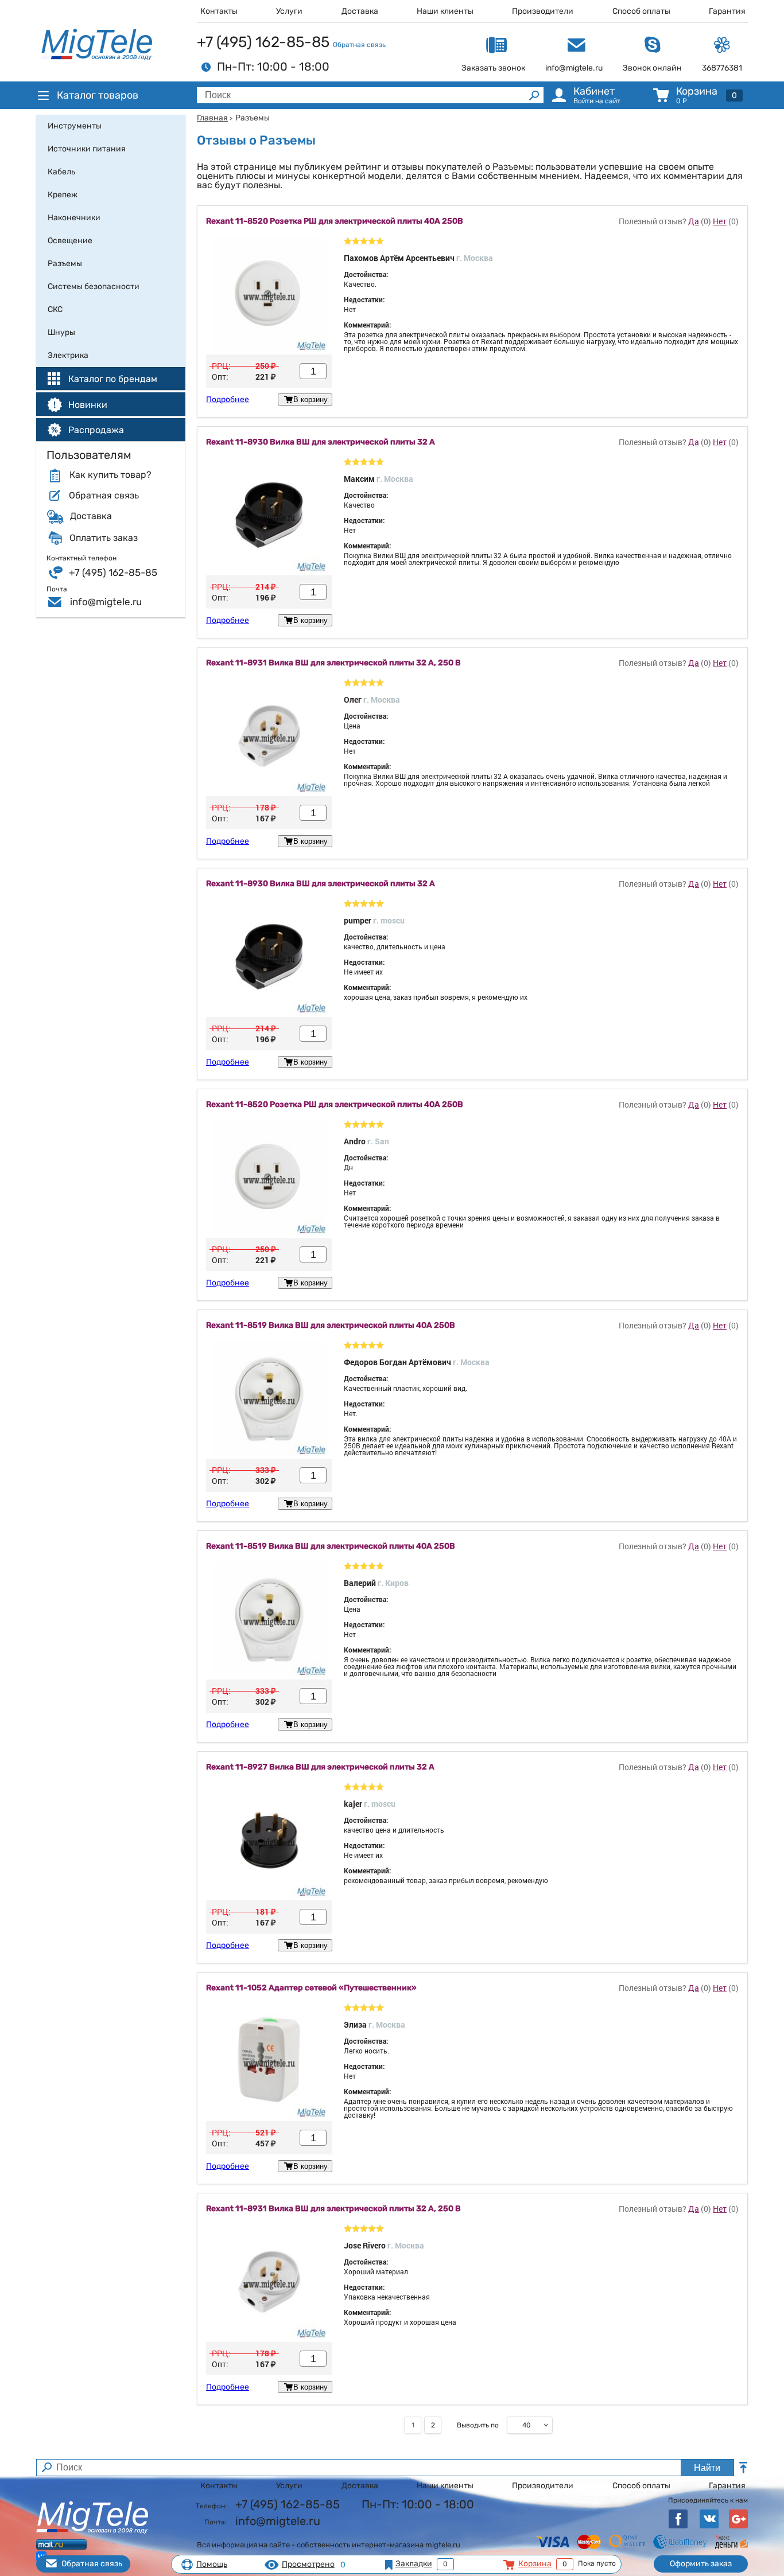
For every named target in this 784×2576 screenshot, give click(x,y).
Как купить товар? (110, 475)
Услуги (289, 11)
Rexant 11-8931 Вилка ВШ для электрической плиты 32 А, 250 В (333, 663)
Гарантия (727, 11)
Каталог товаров (98, 95)
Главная (212, 118)
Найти (707, 2468)
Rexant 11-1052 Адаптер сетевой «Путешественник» (311, 1988)
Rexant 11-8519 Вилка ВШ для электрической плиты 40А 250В (331, 1326)
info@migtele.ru (106, 602)
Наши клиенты (445, 11)
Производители (543, 11)
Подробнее (228, 400)
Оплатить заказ (104, 538)
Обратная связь (359, 45)
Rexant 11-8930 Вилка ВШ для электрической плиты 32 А (321, 442)
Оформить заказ (701, 2564)
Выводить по (478, 2425)
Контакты (219, 11)
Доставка (360, 11)
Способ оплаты (641, 11)
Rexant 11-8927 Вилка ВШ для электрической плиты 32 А (320, 1767)
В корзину (311, 400)
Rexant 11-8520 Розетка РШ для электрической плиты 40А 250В (335, 221)
